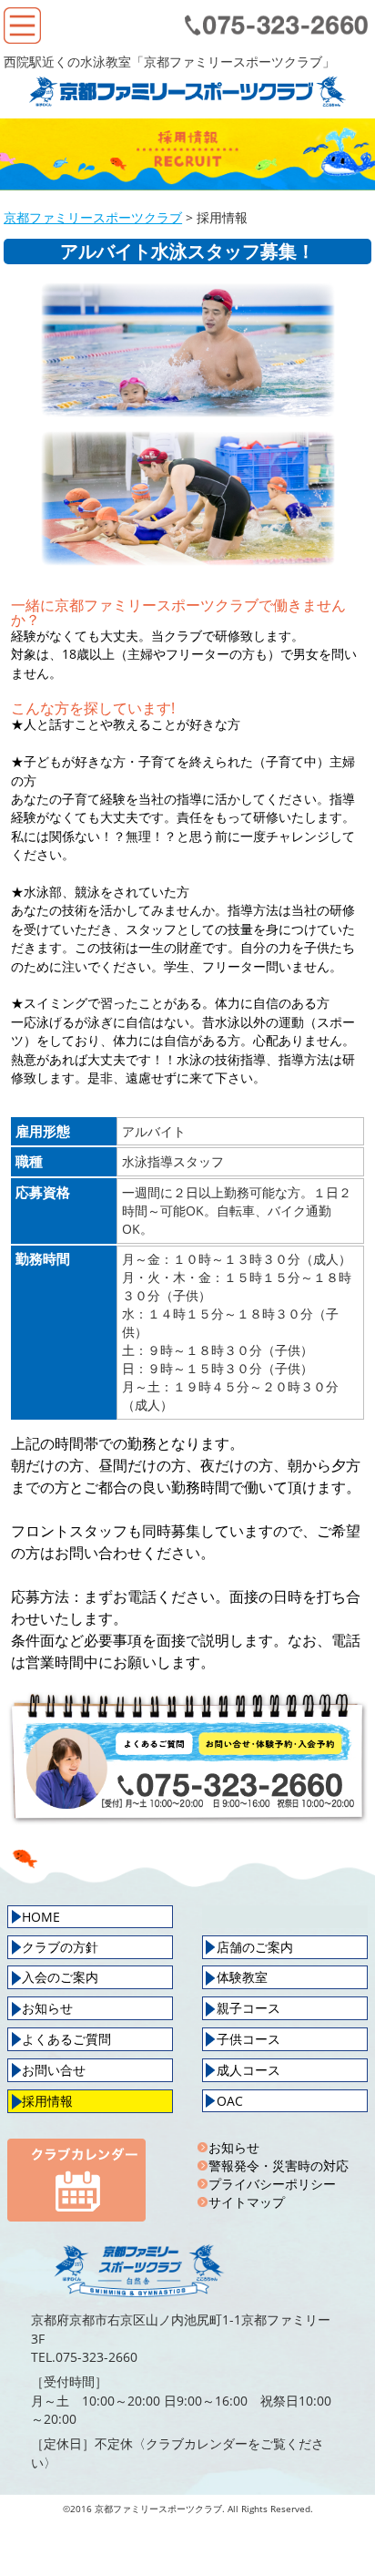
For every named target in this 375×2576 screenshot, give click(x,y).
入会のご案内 (60, 1977)
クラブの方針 (60, 1947)
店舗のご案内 (255, 1947)
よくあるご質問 (66, 2039)
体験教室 (242, 1977)
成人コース (248, 2070)
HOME (41, 1917)
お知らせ (47, 2008)
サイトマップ (247, 2202)
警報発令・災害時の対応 (279, 2165)
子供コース (248, 2039)
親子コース (248, 2008)
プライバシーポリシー (272, 2184)
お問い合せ (54, 2070)
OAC (230, 2101)
